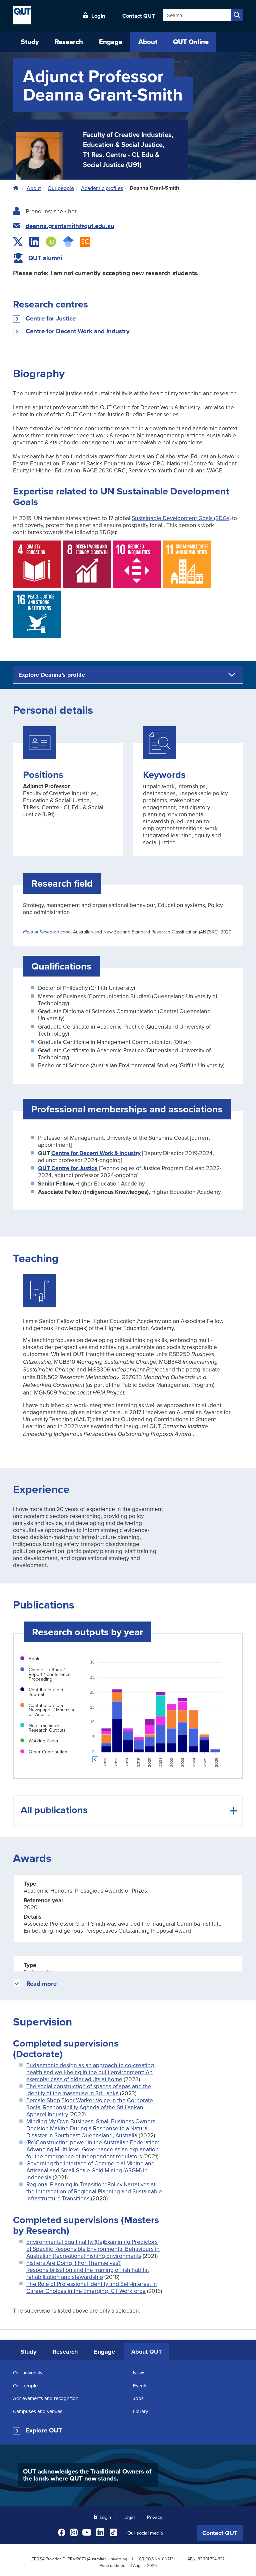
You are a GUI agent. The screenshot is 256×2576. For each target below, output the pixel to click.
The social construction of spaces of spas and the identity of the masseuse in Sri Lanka (89, 2090)
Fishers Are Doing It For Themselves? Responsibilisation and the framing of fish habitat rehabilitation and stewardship (88, 2270)
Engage (104, 2352)
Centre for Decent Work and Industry (78, 331)
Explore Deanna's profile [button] (52, 675)
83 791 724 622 (211, 2559)
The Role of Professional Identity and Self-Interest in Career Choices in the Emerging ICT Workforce (92, 2287)
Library (140, 2411)
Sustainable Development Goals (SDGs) (181, 518)
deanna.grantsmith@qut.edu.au (70, 226)
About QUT (146, 2352)
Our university (28, 2373)
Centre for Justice (51, 319)
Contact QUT (220, 2533)
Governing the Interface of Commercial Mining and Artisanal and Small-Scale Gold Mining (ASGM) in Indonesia (90, 2170)
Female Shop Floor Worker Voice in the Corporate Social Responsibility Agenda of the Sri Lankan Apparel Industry (90, 2107)
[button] (42, 1984)
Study (28, 2352)
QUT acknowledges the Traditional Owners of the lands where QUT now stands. (87, 2475)
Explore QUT (44, 2430)
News (139, 2373)
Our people (25, 2386)
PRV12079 (77, 2559)
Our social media (145, 2533)
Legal (129, 2517)
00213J (169, 2559)
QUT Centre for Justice (68, 1168)
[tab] (128, 1811)
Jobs (138, 2398)
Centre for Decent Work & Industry (96, 1153)
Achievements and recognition (46, 2398)
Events (140, 2386)
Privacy (155, 2517)
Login (98, 15)
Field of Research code (47, 932)
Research (65, 2352)
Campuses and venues (38, 2411)
